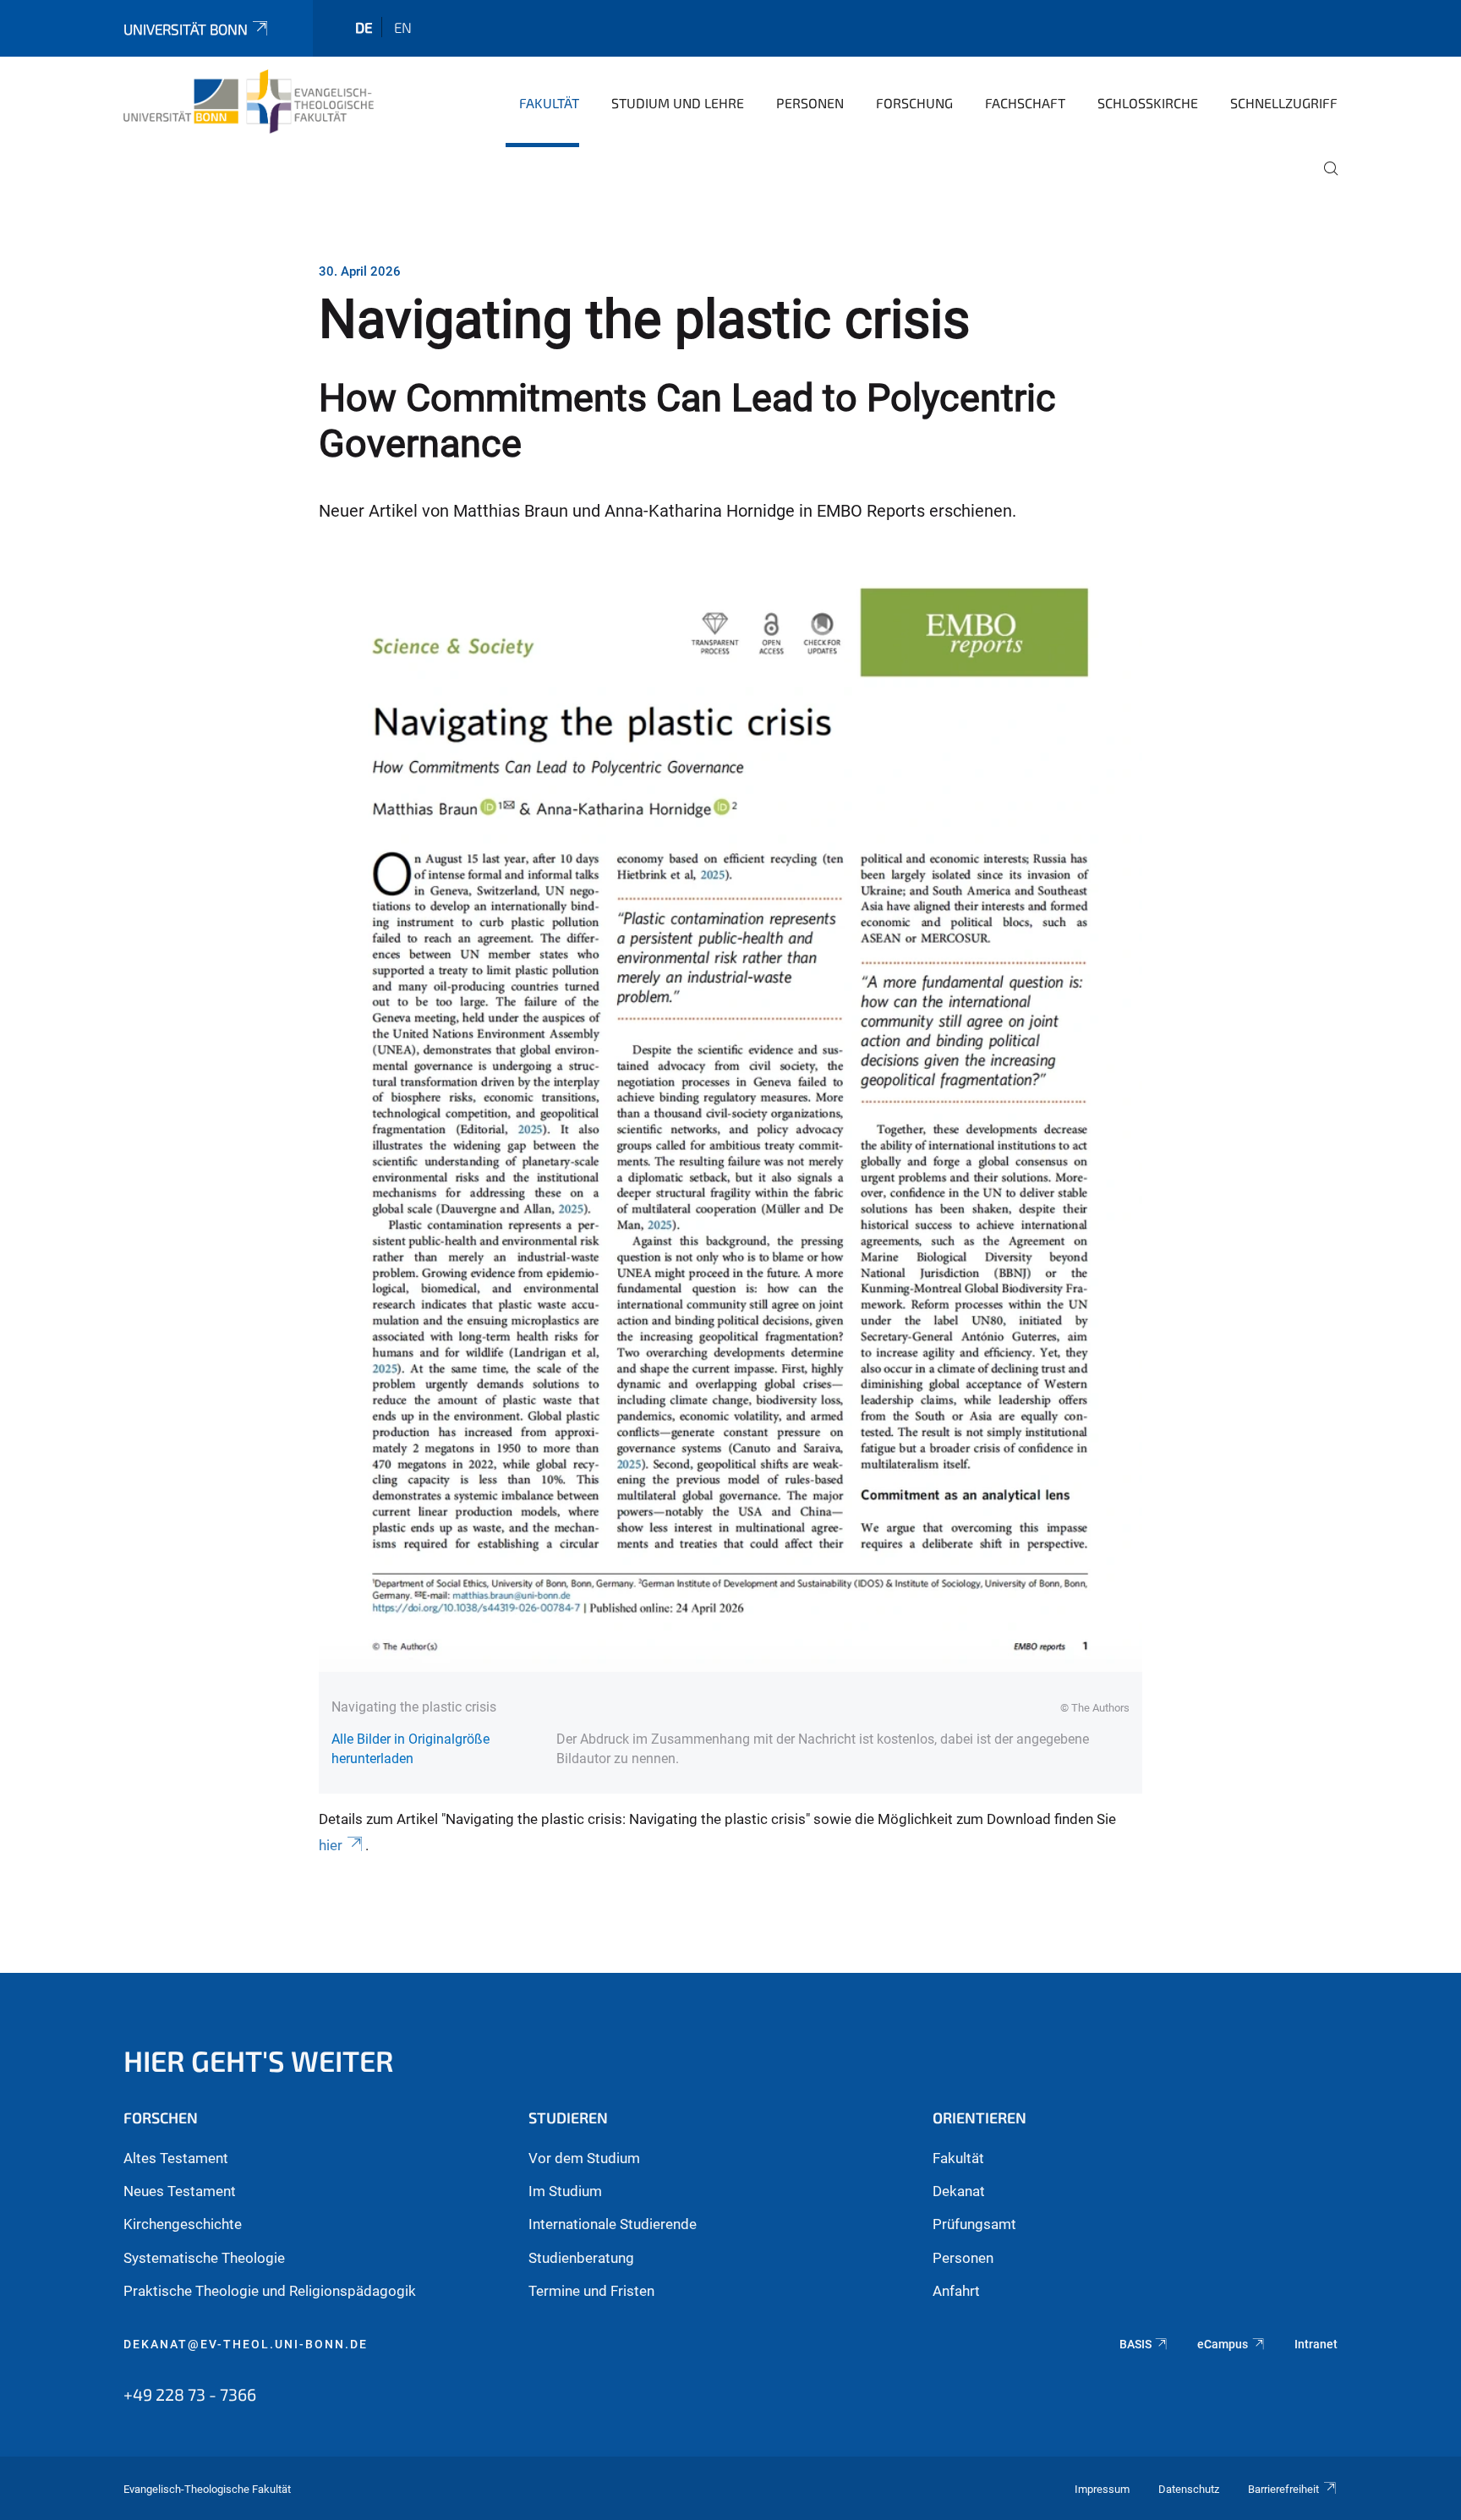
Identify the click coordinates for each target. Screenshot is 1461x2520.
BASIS (1135, 2344)
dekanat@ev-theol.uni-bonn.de (246, 2344)
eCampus (1223, 2344)
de (364, 27)
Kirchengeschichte (183, 2224)
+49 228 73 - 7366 (190, 2394)
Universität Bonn (186, 29)
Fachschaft (1025, 103)
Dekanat (959, 2191)
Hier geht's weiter (259, 2060)
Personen (810, 103)
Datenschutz (1189, 2489)
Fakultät (549, 103)
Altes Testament (176, 2158)
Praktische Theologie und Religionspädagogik (270, 2291)
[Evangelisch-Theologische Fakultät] (249, 101)
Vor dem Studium (584, 2158)
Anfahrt (956, 2291)
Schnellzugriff (1284, 103)
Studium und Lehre (678, 103)
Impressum (1102, 2489)
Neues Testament (180, 2191)
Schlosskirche (1148, 103)
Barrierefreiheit (1283, 2489)
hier (331, 1845)
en (403, 27)
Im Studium (565, 2191)
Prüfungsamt (974, 2224)
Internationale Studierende (613, 2224)
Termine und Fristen (591, 2291)
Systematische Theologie (204, 2258)
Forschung (914, 103)
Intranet (1316, 2344)
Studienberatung (581, 2258)
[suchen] (1324, 180)
